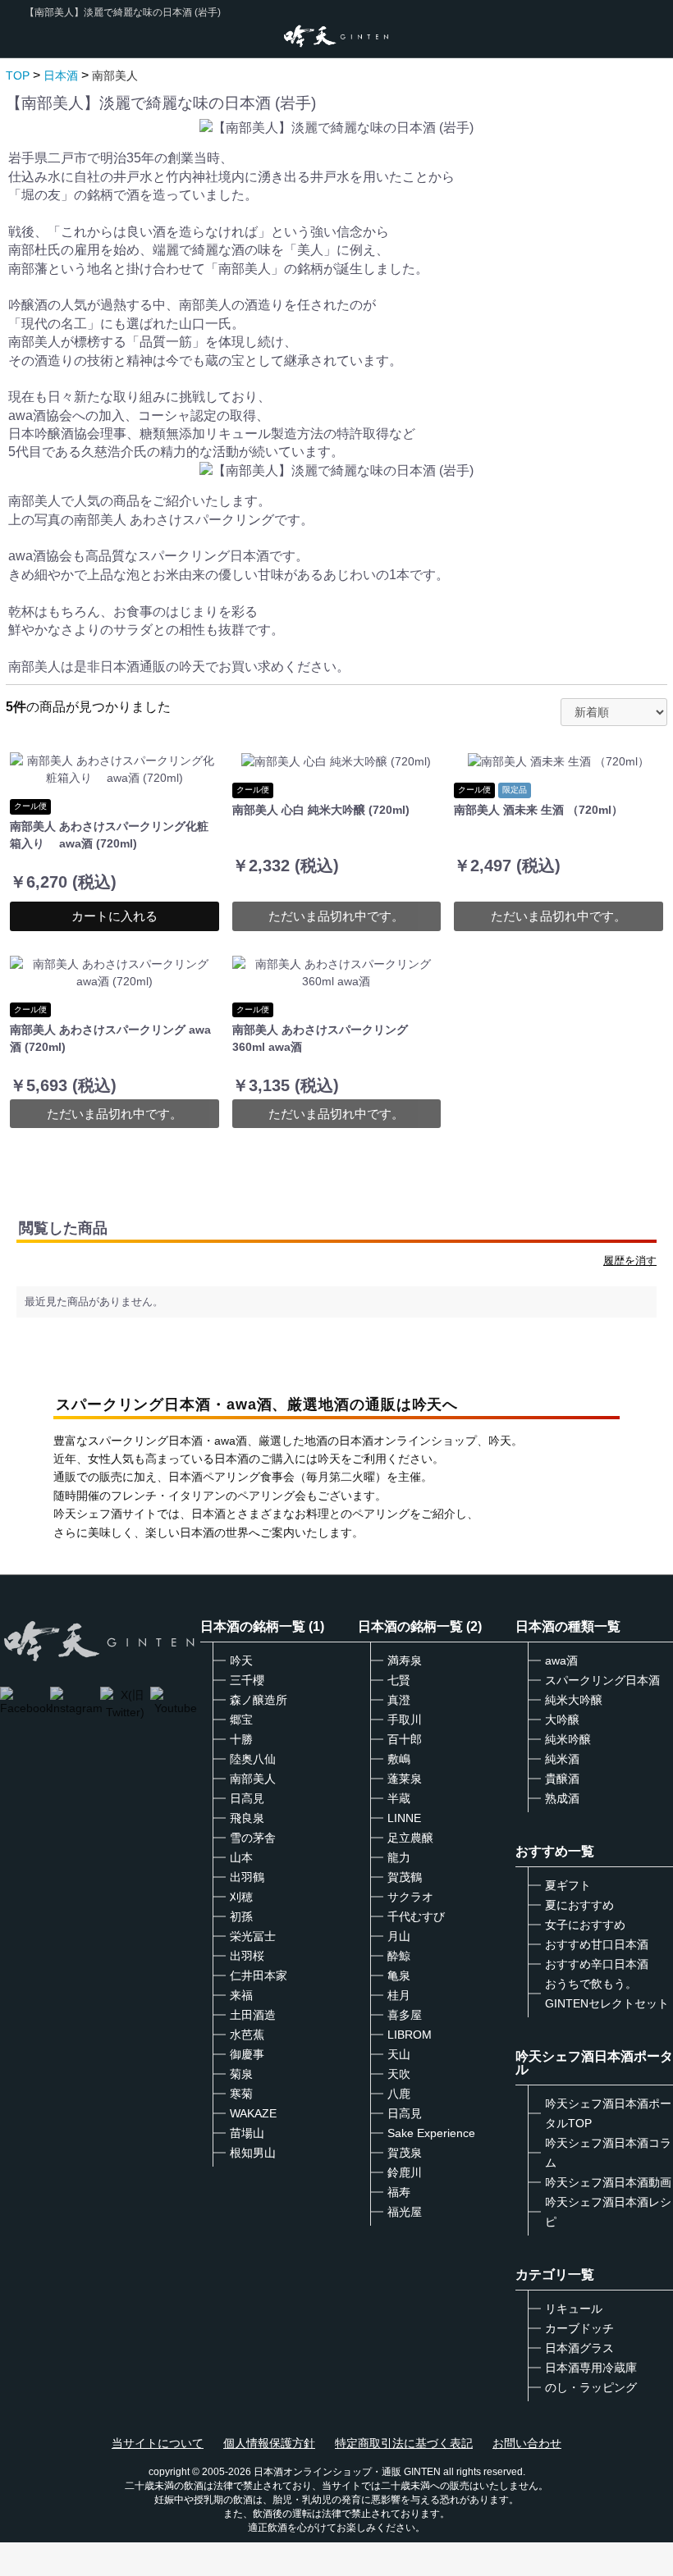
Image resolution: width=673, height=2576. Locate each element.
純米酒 (562, 1759)
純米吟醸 (568, 1739)
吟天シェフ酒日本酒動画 (608, 2182)
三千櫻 (247, 1680)
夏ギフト (568, 1885)
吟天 (241, 1660)
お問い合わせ (527, 2443)
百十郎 (405, 1739)
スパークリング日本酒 (602, 1680)
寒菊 (241, 2094)
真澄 (399, 1700)
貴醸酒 (562, 1779)
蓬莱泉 (405, 1779)
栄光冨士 (253, 1936)
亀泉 (399, 1975)
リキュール (574, 2309)
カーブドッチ (579, 2328)
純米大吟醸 (574, 1700)
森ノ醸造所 (259, 1700)
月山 (399, 1936)
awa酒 (561, 1660)
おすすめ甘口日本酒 (597, 1944)
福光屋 (405, 2212)
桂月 (399, 1995)
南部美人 (115, 75)
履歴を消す (630, 1261)
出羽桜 (247, 1956)
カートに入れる (114, 916)
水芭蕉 (247, 2035)
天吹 (399, 2074)
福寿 (399, 2192)
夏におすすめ (579, 1905)
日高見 (247, 1798)
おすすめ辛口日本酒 (597, 1964)
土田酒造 (253, 2015)
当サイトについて (158, 2443)
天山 (399, 2054)
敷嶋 (399, 1759)
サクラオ (410, 1897)
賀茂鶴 (405, 1877)
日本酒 (61, 75)
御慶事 (247, 2054)
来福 (241, 1995)
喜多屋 (405, 2015)
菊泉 (241, 2074)
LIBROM (410, 2035)
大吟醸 (562, 1720)
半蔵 (399, 1798)
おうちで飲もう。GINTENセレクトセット (607, 1994)
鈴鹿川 (405, 2172)
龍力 (399, 1857)
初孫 (241, 1916)
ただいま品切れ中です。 (336, 916)
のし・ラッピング (591, 2387)
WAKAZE (253, 2113)
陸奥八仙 (253, 1759)
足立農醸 (410, 1838)
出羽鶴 (247, 1877)
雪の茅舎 (253, 1838)
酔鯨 (399, 1956)
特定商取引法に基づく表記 (404, 2443)
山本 (241, 1857)
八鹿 (399, 2094)
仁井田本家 (259, 1975)
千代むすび (416, 1916)
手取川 (405, 1720)
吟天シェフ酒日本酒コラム (608, 2153)
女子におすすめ (585, 1925)
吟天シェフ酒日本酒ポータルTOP (608, 2113)
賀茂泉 (405, 2153)
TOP (18, 75)
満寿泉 (405, 1660)
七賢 (399, 1680)
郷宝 (241, 1720)
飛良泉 (247, 1818)
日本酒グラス (579, 2348)
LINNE (404, 1818)
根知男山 (253, 2153)
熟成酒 (562, 1798)
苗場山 (247, 2133)
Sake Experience (431, 2133)
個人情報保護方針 (269, 2443)
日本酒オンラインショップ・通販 (327, 2472)
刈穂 (241, 1897)
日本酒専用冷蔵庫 (591, 2368)
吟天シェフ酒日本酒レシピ (608, 2212)
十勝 (241, 1739)
